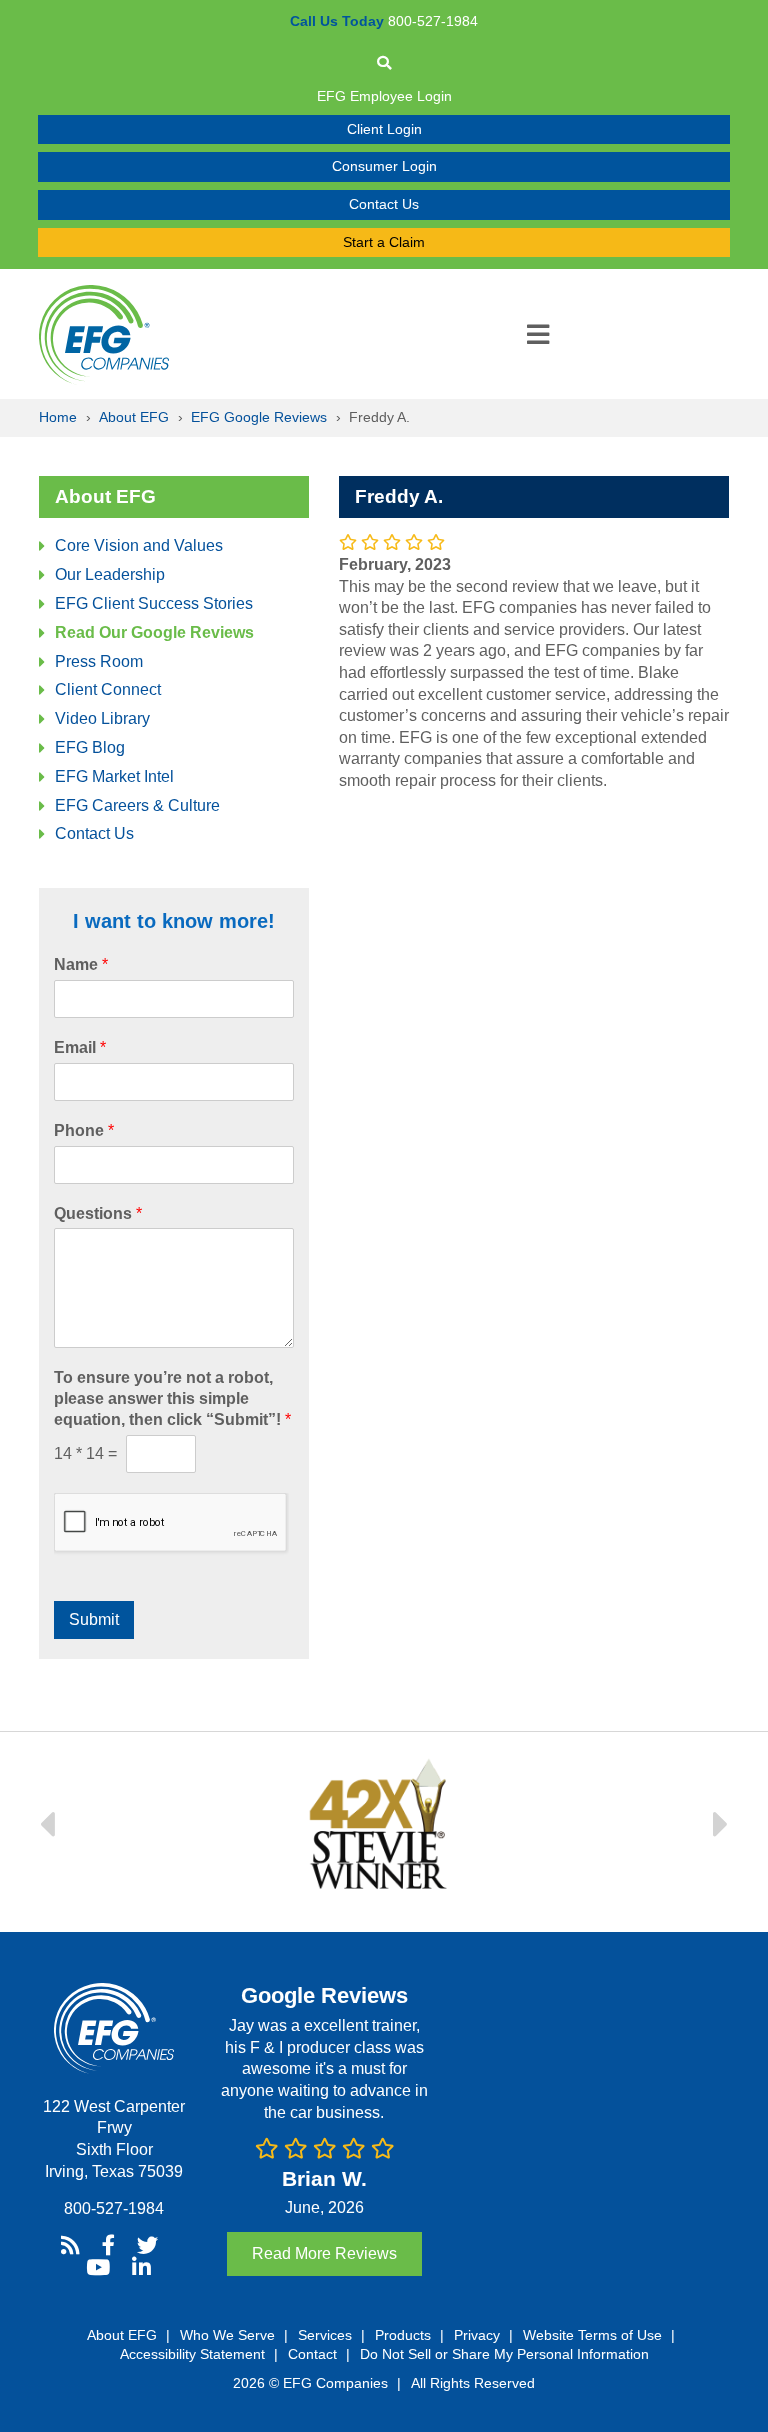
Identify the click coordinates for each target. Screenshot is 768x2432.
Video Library (102, 718)
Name (81, 964)
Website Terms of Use (592, 2335)
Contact (312, 2354)
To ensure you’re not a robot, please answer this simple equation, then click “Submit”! (172, 1398)
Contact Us (384, 204)
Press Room (99, 661)
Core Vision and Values (139, 545)
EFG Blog (90, 747)
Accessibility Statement (192, 2354)
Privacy (477, 2335)
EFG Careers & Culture (137, 805)
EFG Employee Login (384, 96)
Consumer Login (384, 166)
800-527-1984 (114, 2208)
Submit (94, 1619)
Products (403, 2335)
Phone (84, 1130)
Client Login (384, 129)
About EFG (134, 417)
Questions (98, 1213)
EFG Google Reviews (259, 417)
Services (325, 2335)
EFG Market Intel (114, 776)
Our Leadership (110, 574)
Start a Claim (384, 242)
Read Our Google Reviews (154, 632)
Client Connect (108, 689)
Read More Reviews (324, 2253)
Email (80, 1047)
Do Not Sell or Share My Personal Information (504, 2354)
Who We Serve (227, 2335)
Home (58, 417)
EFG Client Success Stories (154, 603)
